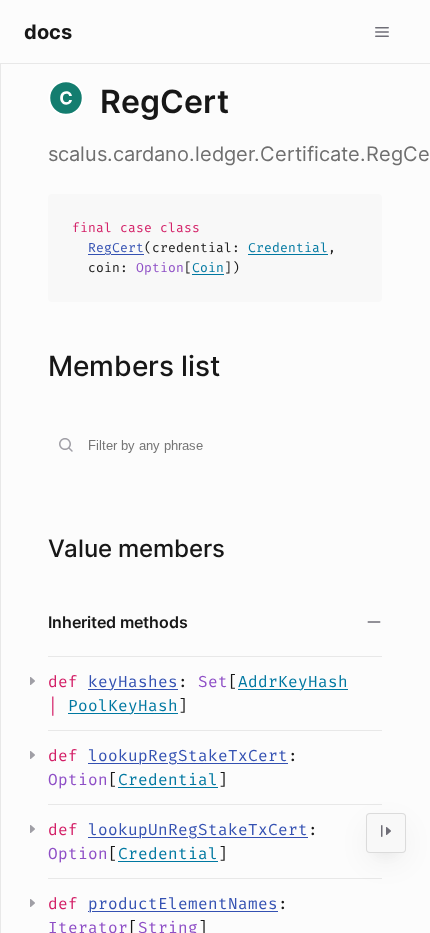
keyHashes (133, 681)
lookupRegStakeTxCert (188, 755)
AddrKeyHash (293, 681)
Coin (208, 267)
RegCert (116, 247)
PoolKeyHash (123, 705)
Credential (288, 247)
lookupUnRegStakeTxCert (198, 829)
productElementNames (183, 903)
